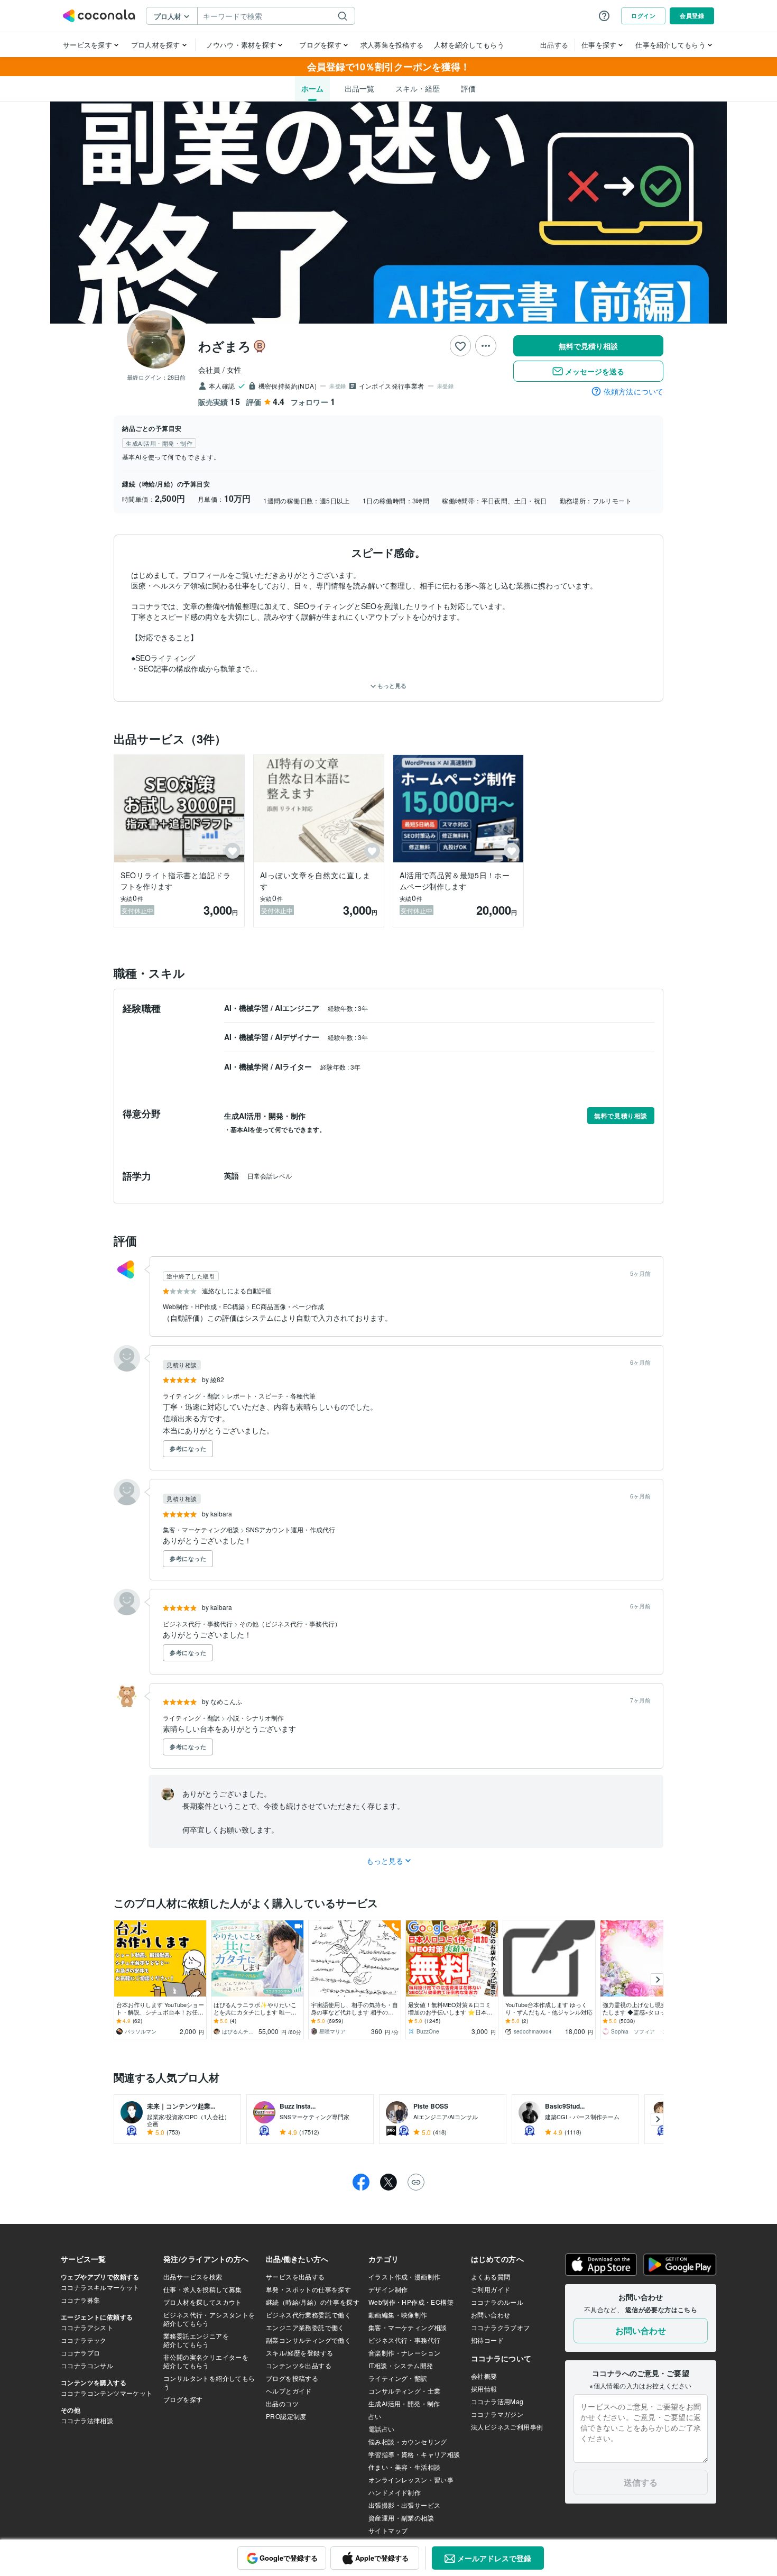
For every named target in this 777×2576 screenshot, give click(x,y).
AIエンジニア (298, 1008)
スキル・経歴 (418, 88)
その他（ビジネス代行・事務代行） (290, 1623)
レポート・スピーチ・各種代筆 (271, 1396)
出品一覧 (359, 88)
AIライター (294, 1066)
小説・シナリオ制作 (255, 1718)
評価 (468, 88)
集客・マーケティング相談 (202, 1529)
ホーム (312, 88)
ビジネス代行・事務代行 (198, 1623)
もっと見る (391, 686)
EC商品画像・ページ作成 (288, 1306)
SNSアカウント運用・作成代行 (290, 1529)
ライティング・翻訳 (192, 1396)
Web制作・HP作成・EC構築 (205, 1306)
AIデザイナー (298, 1037)
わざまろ (225, 346)
